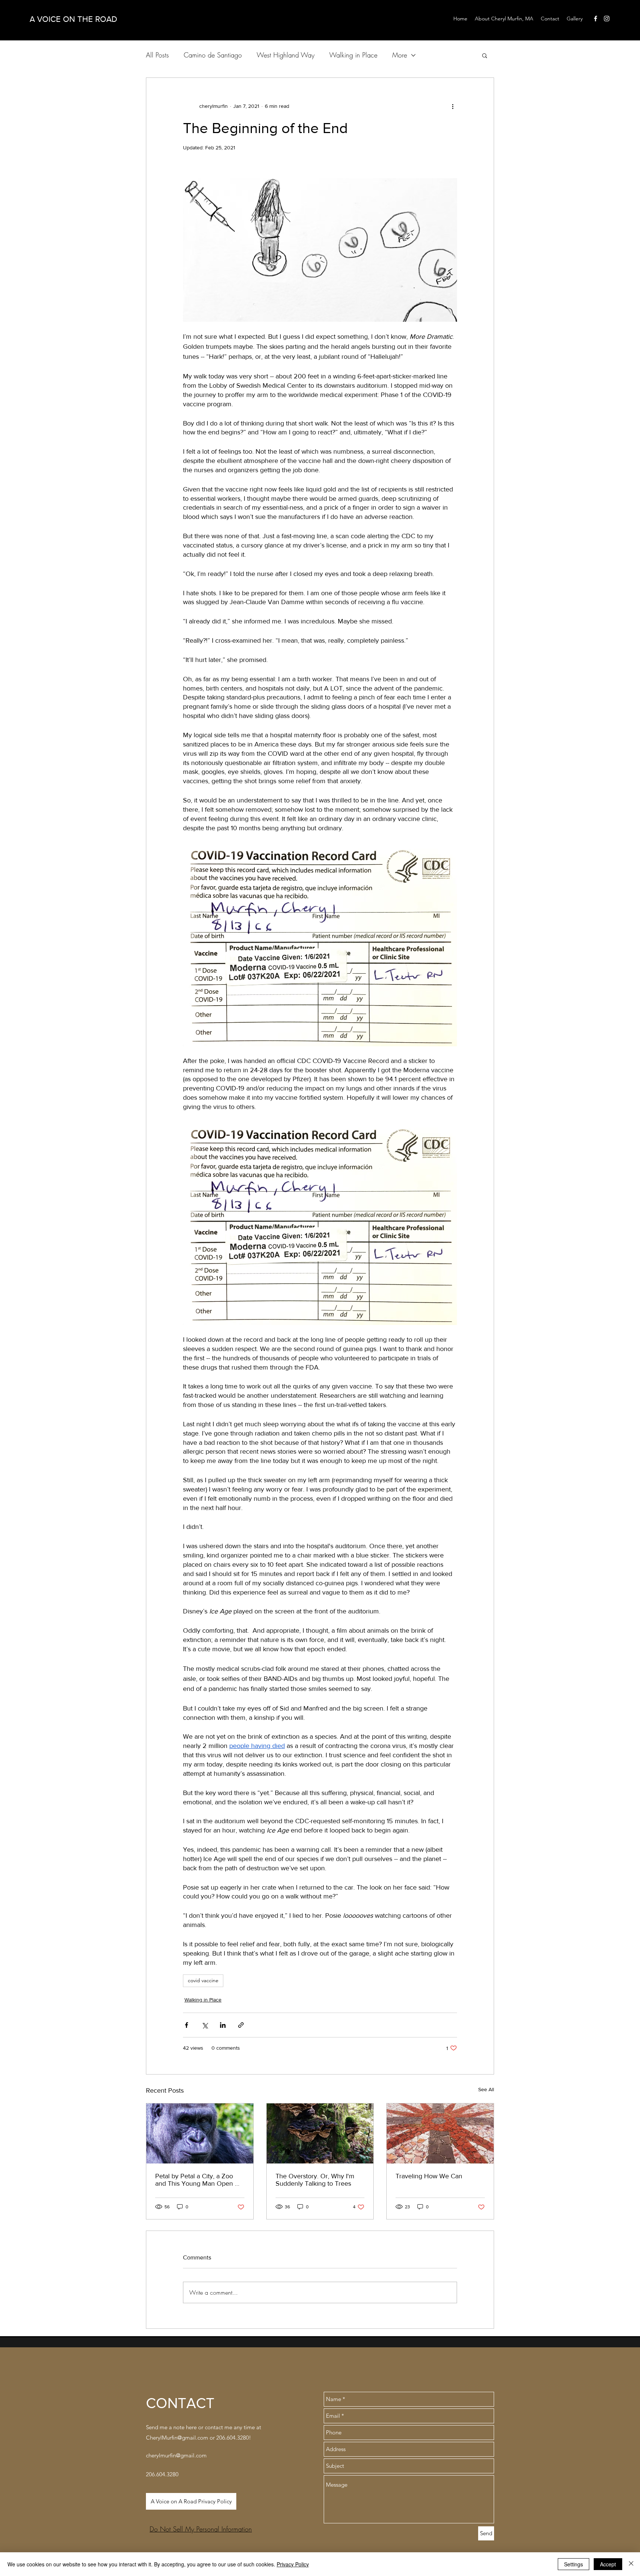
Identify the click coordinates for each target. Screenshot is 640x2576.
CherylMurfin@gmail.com (177, 2438)
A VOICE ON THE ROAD (73, 19)
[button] (485, 55)
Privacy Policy (293, 2564)
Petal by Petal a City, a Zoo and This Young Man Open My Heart (199, 2180)
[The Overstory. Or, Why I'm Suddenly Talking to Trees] (320, 2133)
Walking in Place (353, 55)
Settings (574, 2564)
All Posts (157, 55)
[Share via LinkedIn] (223, 2025)
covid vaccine (203, 1980)
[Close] (631, 2564)
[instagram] (607, 19)
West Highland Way (286, 55)
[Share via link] (241, 2025)
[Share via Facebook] (186, 2025)
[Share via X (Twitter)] (205, 2025)
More (400, 55)
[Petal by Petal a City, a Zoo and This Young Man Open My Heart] (200, 2133)
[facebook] (596, 19)
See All (486, 2089)
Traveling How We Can (429, 2176)
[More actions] (453, 106)
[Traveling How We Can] (440, 2133)
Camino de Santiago (213, 55)
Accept (608, 2564)
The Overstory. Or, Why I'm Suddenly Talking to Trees (315, 2180)
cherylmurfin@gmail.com (176, 2455)
